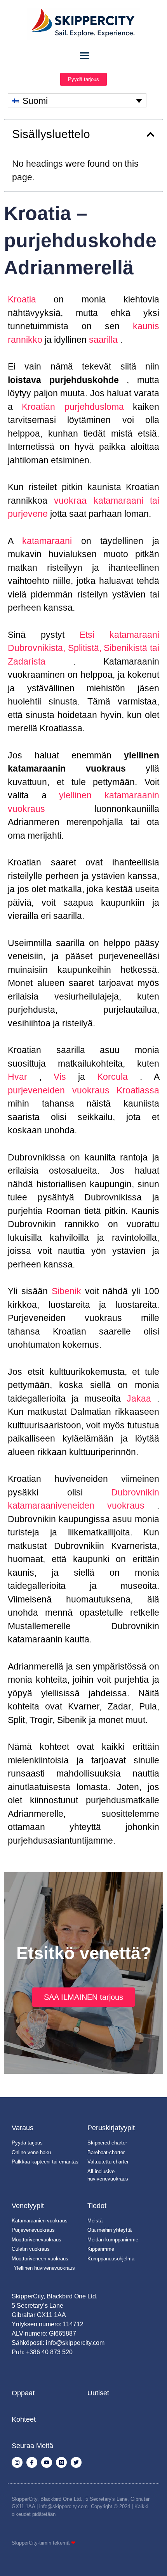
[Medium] (61, 2462)
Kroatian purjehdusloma (68, 407)
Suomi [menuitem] (35, 101)
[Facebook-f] (32, 2462)
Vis (54, 1076)
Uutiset (98, 2393)
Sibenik (64, 1291)
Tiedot (97, 2206)
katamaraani (43, 541)
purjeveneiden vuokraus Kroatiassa (83, 1090)
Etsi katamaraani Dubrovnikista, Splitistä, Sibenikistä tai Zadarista (83, 648)
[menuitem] (77, 100)
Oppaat (23, 2393)
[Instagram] (17, 2462)
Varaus (23, 2128)
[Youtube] (47, 2462)
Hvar (17, 1076)
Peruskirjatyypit (111, 2128)
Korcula (106, 1076)
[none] (77, 100)
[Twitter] (76, 2462)
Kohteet (24, 2419)
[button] (150, 134)
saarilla (102, 339)
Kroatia (22, 299)
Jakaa (136, 1398)
